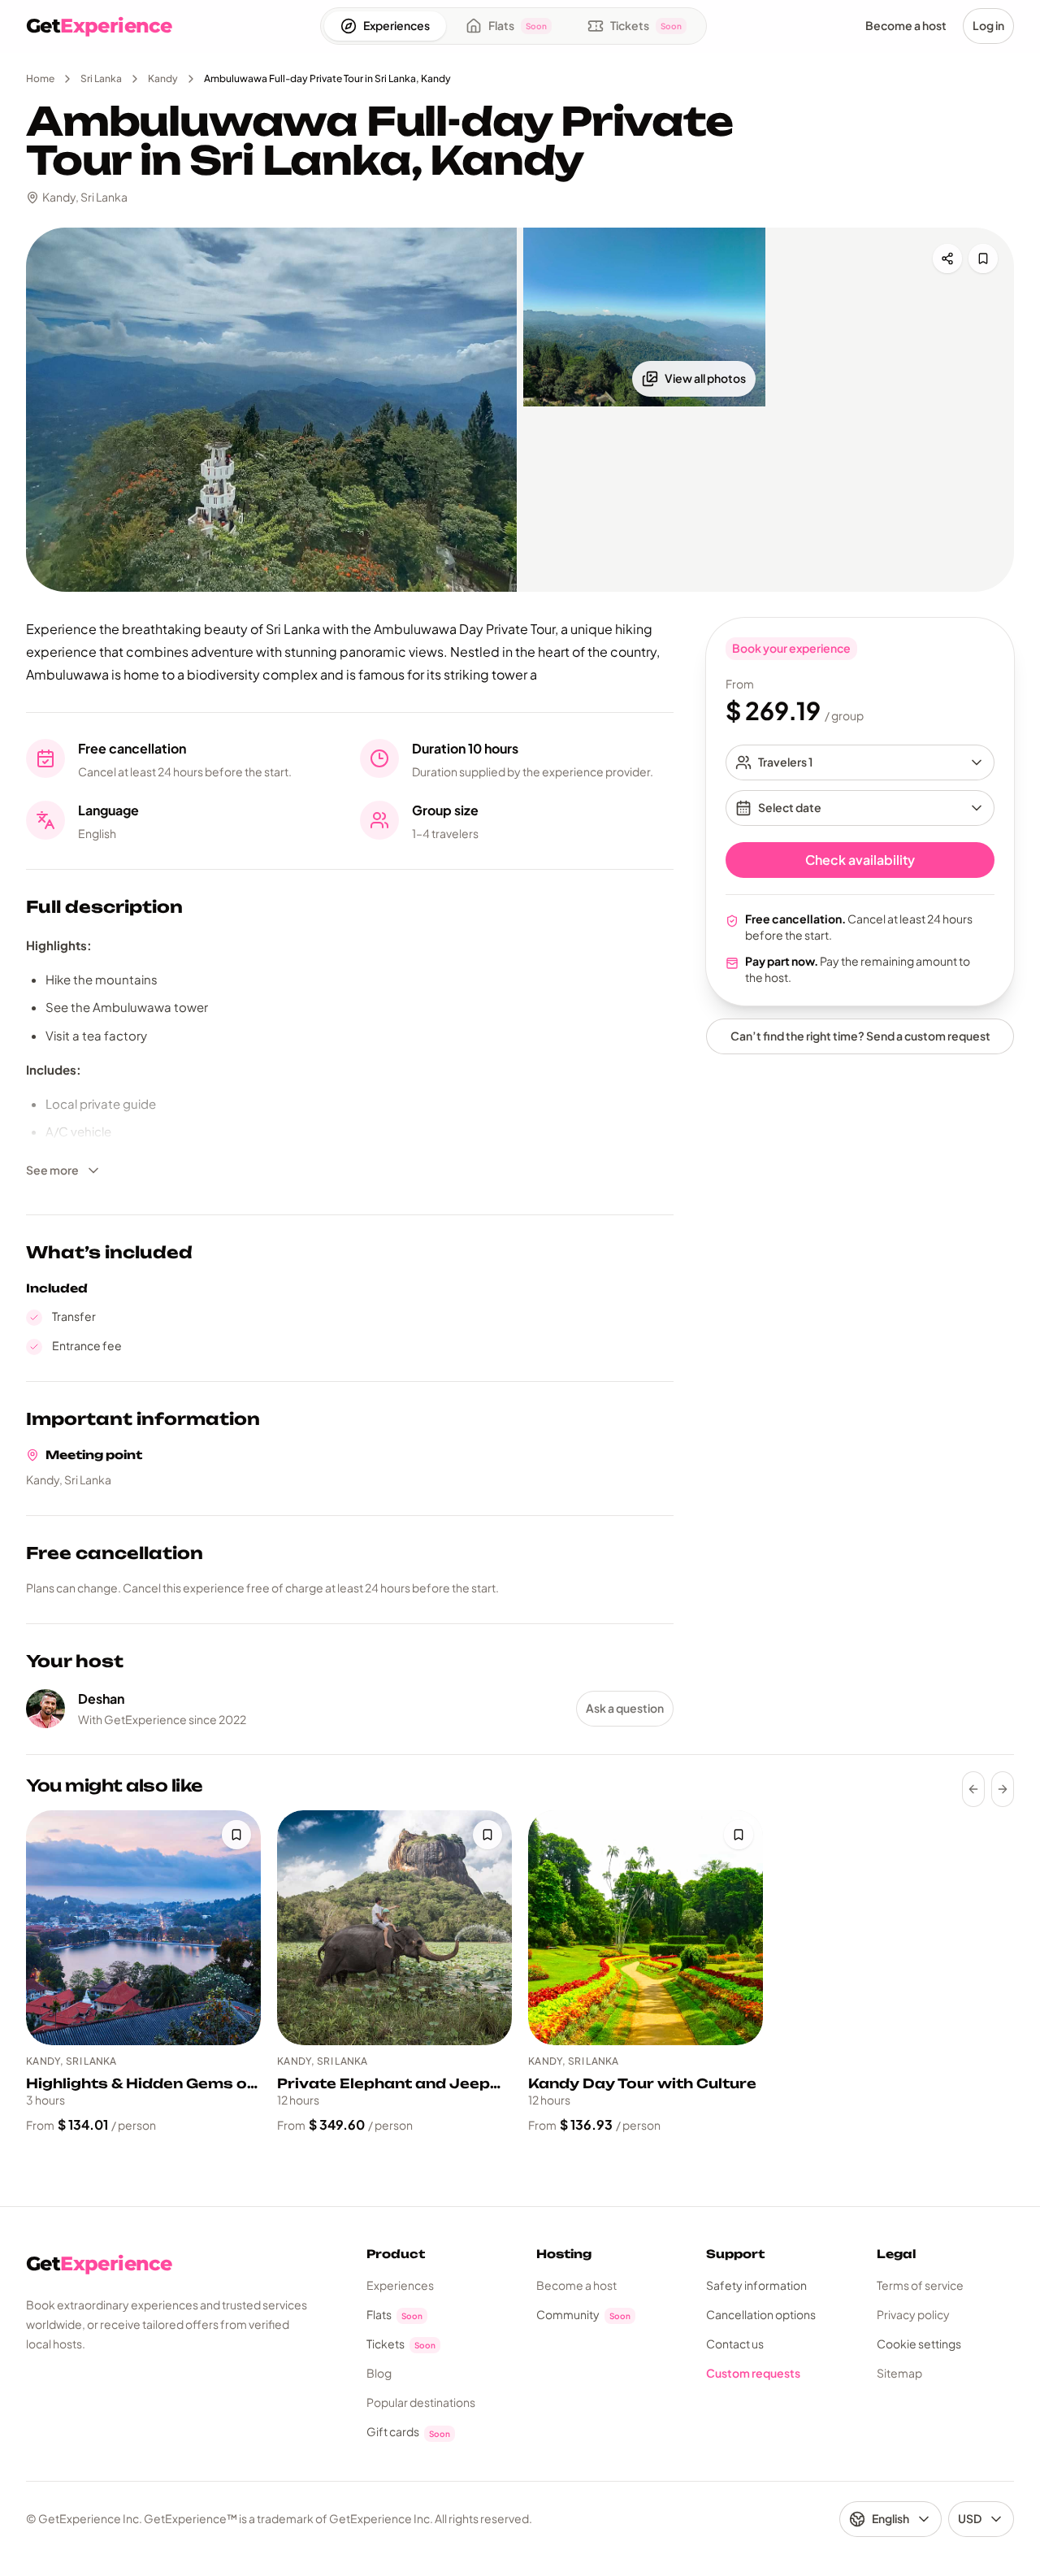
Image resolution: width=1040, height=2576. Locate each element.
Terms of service (920, 2285)
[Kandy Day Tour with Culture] (646, 1928)
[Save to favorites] (983, 258)
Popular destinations (421, 2402)
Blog (379, 2373)
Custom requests (753, 2373)
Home (40, 78)
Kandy (163, 78)
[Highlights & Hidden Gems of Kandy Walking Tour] (143, 1928)
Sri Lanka (101, 78)
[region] (520, 1972)
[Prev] (973, 1789)
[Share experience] (947, 258)
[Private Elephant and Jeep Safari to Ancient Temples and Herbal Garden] (394, 1928)
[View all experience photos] (271, 410)
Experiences (400, 2285)
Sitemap (899, 2373)
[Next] (1003, 1789)
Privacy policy (913, 2314)
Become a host (576, 2285)
